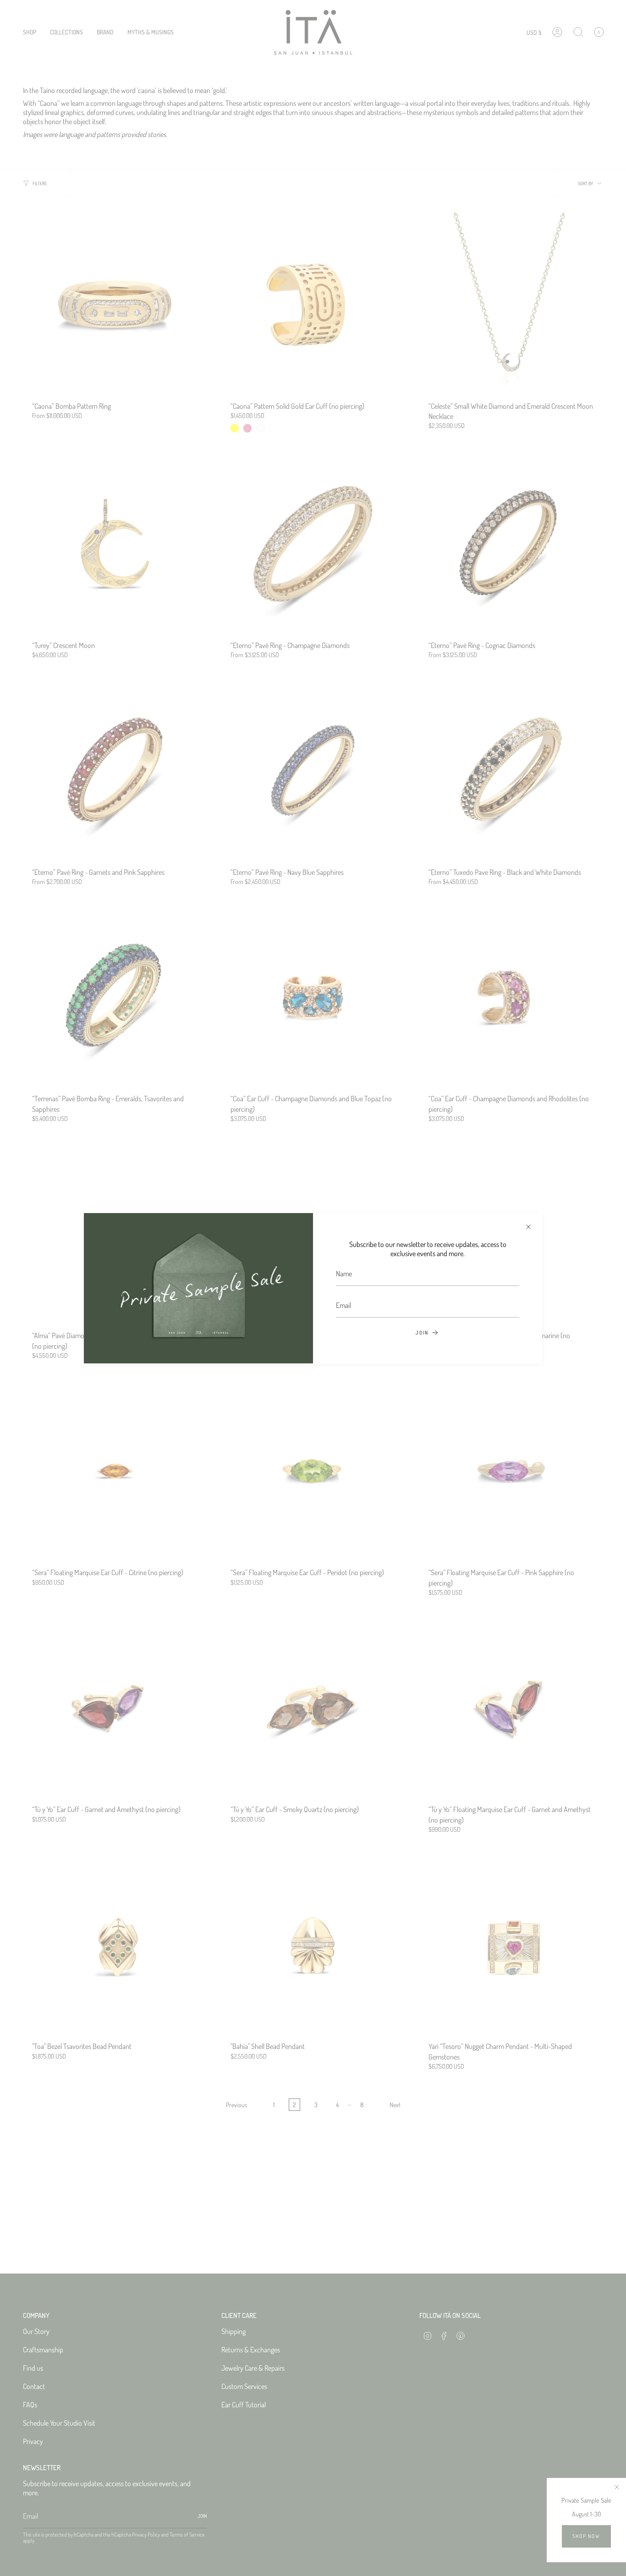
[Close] (528, 1227)
